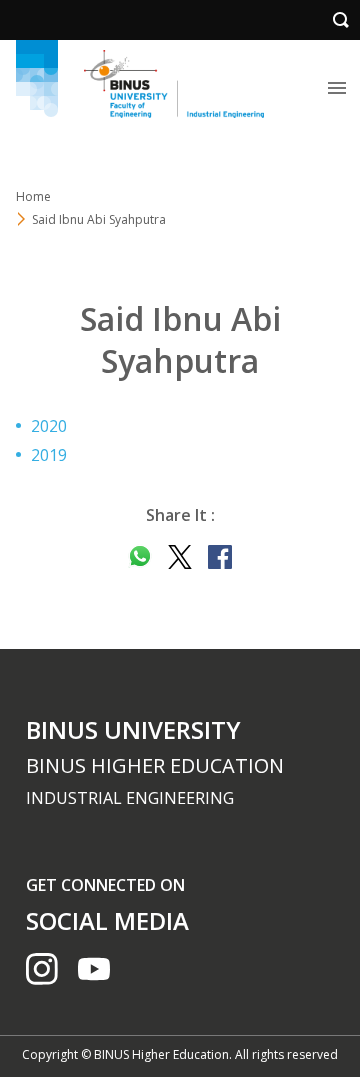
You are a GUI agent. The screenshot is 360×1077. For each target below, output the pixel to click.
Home (33, 196)
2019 (49, 455)
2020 (49, 426)
